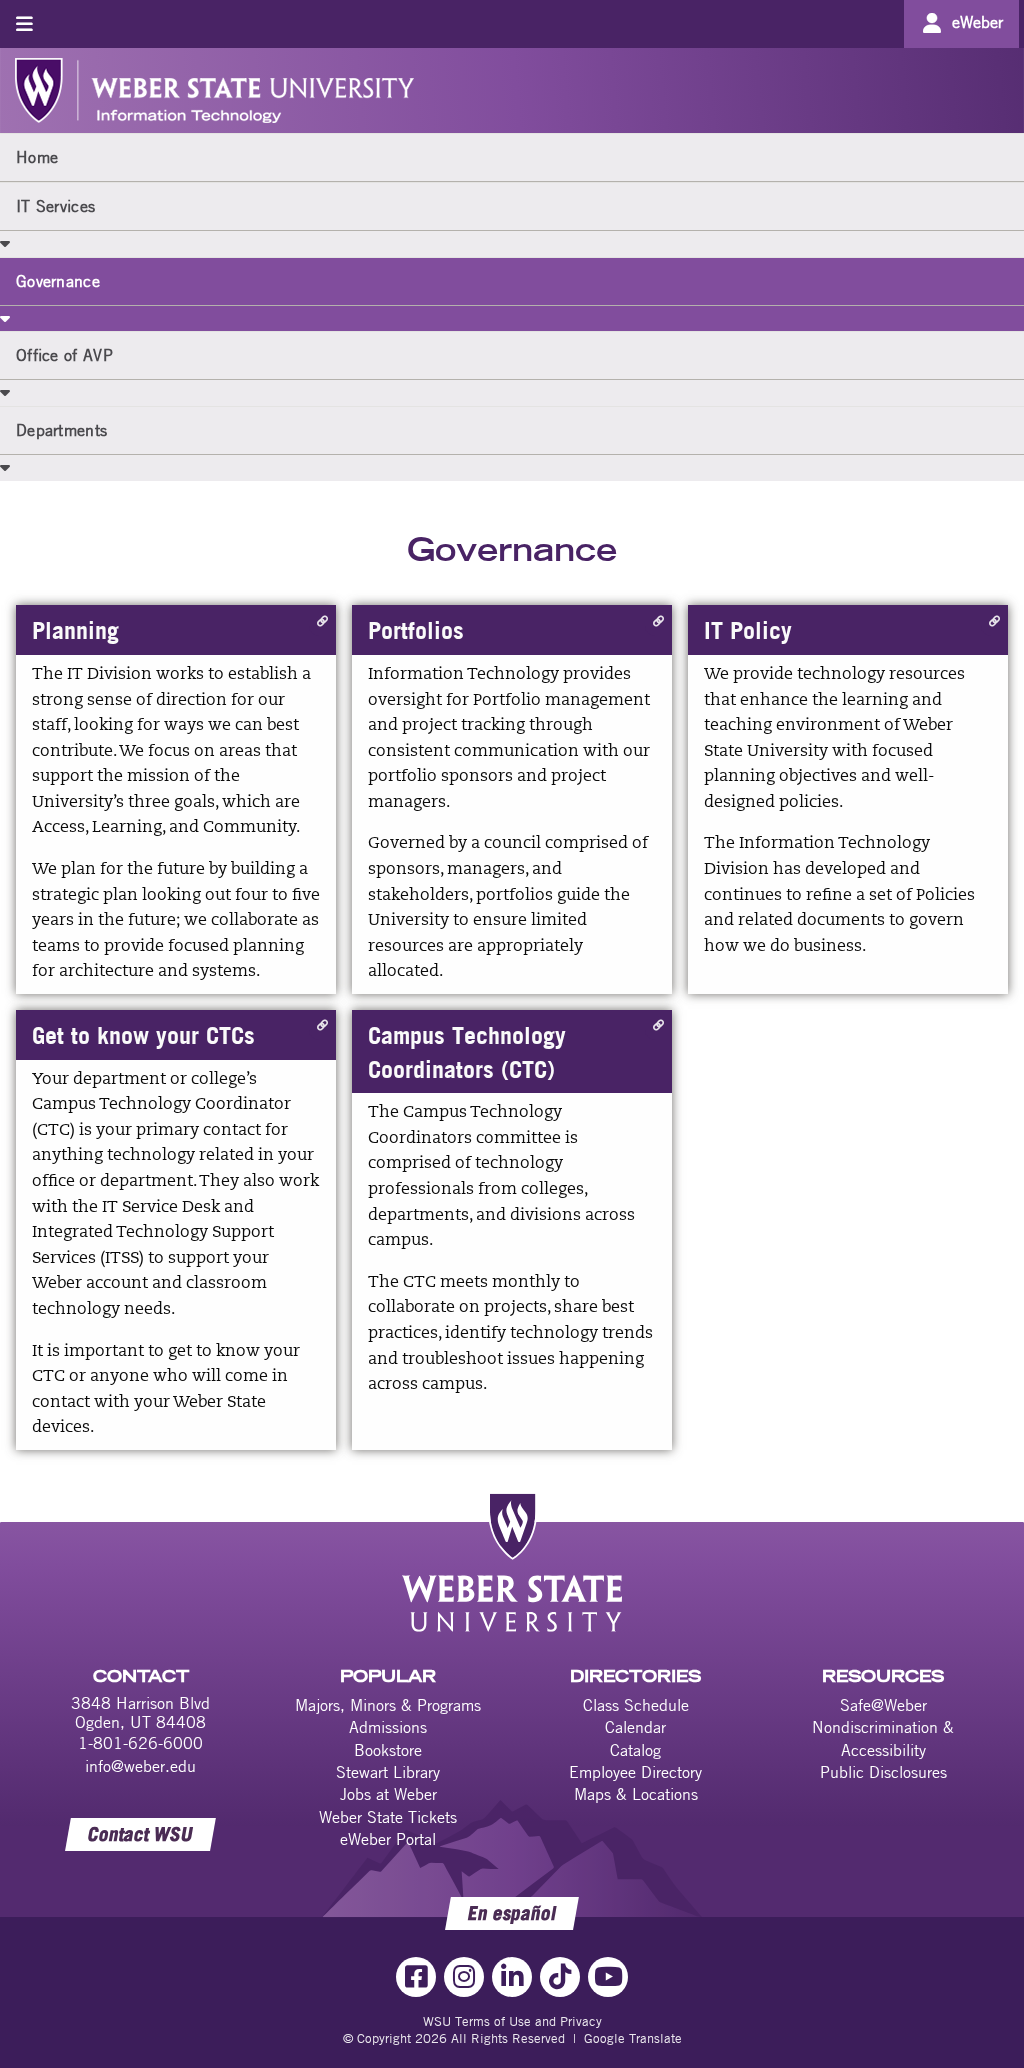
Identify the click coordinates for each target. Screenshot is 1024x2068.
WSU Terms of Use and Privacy (512, 2021)
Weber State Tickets (388, 1817)
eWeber (977, 22)
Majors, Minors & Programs (388, 1705)
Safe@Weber (883, 1705)
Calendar (635, 1727)
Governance (58, 281)
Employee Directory (635, 1772)
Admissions (388, 1727)
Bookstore (388, 1750)
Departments (61, 430)
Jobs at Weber (388, 1794)
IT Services (55, 206)
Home (37, 157)
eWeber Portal (388, 1839)
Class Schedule (636, 1705)
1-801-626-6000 (140, 1743)
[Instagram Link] (464, 1977)
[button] (5, 243)
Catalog (635, 1750)
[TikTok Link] (560, 1977)
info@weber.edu (140, 1766)
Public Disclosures (883, 1772)
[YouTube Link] (608, 1977)
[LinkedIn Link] (512, 1977)
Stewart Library (388, 1772)
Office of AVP (64, 355)
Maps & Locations (636, 1794)
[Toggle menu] (24, 23)
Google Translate (633, 2038)
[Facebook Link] (416, 1977)
